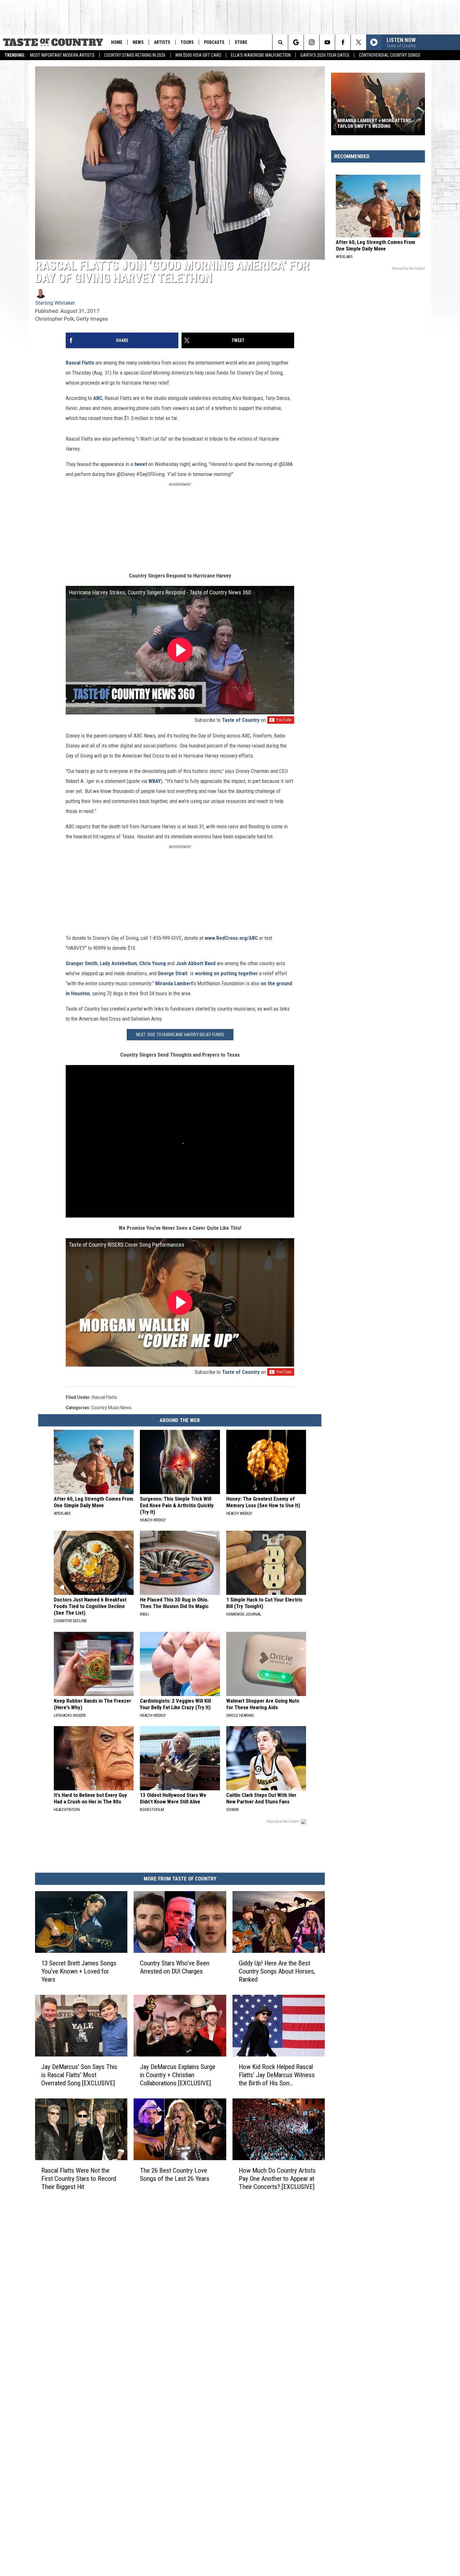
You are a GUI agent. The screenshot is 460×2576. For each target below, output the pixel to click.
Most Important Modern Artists (62, 55)
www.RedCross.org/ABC (231, 938)
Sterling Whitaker (55, 303)
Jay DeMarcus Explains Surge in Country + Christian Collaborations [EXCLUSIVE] (178, 2075)
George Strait (173, 973)
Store (241, 42)
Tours (187, 42)
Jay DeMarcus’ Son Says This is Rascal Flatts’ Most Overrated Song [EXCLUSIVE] (79, 2075)
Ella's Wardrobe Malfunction (261, 55)
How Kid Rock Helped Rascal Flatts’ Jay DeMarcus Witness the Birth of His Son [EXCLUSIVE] (277, 2075)
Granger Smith (82, 963)
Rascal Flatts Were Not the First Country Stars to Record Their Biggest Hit (79, 2179)
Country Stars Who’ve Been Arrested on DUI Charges (175, 1967)
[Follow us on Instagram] (312, 42)
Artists (162, 42)
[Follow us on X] (358, 42)
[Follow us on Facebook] (343, 42)
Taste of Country (241, 720)
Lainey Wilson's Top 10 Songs (373, 126)
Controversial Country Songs (390, 55)
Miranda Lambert (174, 983)
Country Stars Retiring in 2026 (135, 55)
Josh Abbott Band (196, 963)
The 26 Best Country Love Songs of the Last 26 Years (175, 2175)
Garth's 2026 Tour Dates (325, 55)
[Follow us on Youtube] (327, 42)
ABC (98, 398)
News (138, 42)
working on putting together (227, 973)
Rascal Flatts (80, 363)
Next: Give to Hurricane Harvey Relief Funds (180, 1035)
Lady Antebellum (118, 963)
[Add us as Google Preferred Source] (296, 42)
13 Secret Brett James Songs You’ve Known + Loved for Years (79, 1971)
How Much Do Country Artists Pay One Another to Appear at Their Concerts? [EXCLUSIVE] (277, 2179)
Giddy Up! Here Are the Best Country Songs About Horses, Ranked (277, 1971)
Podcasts (214, 42)
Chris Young (153, 963)
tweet (141, 464)
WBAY (155, 781)
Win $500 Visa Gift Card (198, 55)
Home (117, 42)
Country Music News (111, 1408)
